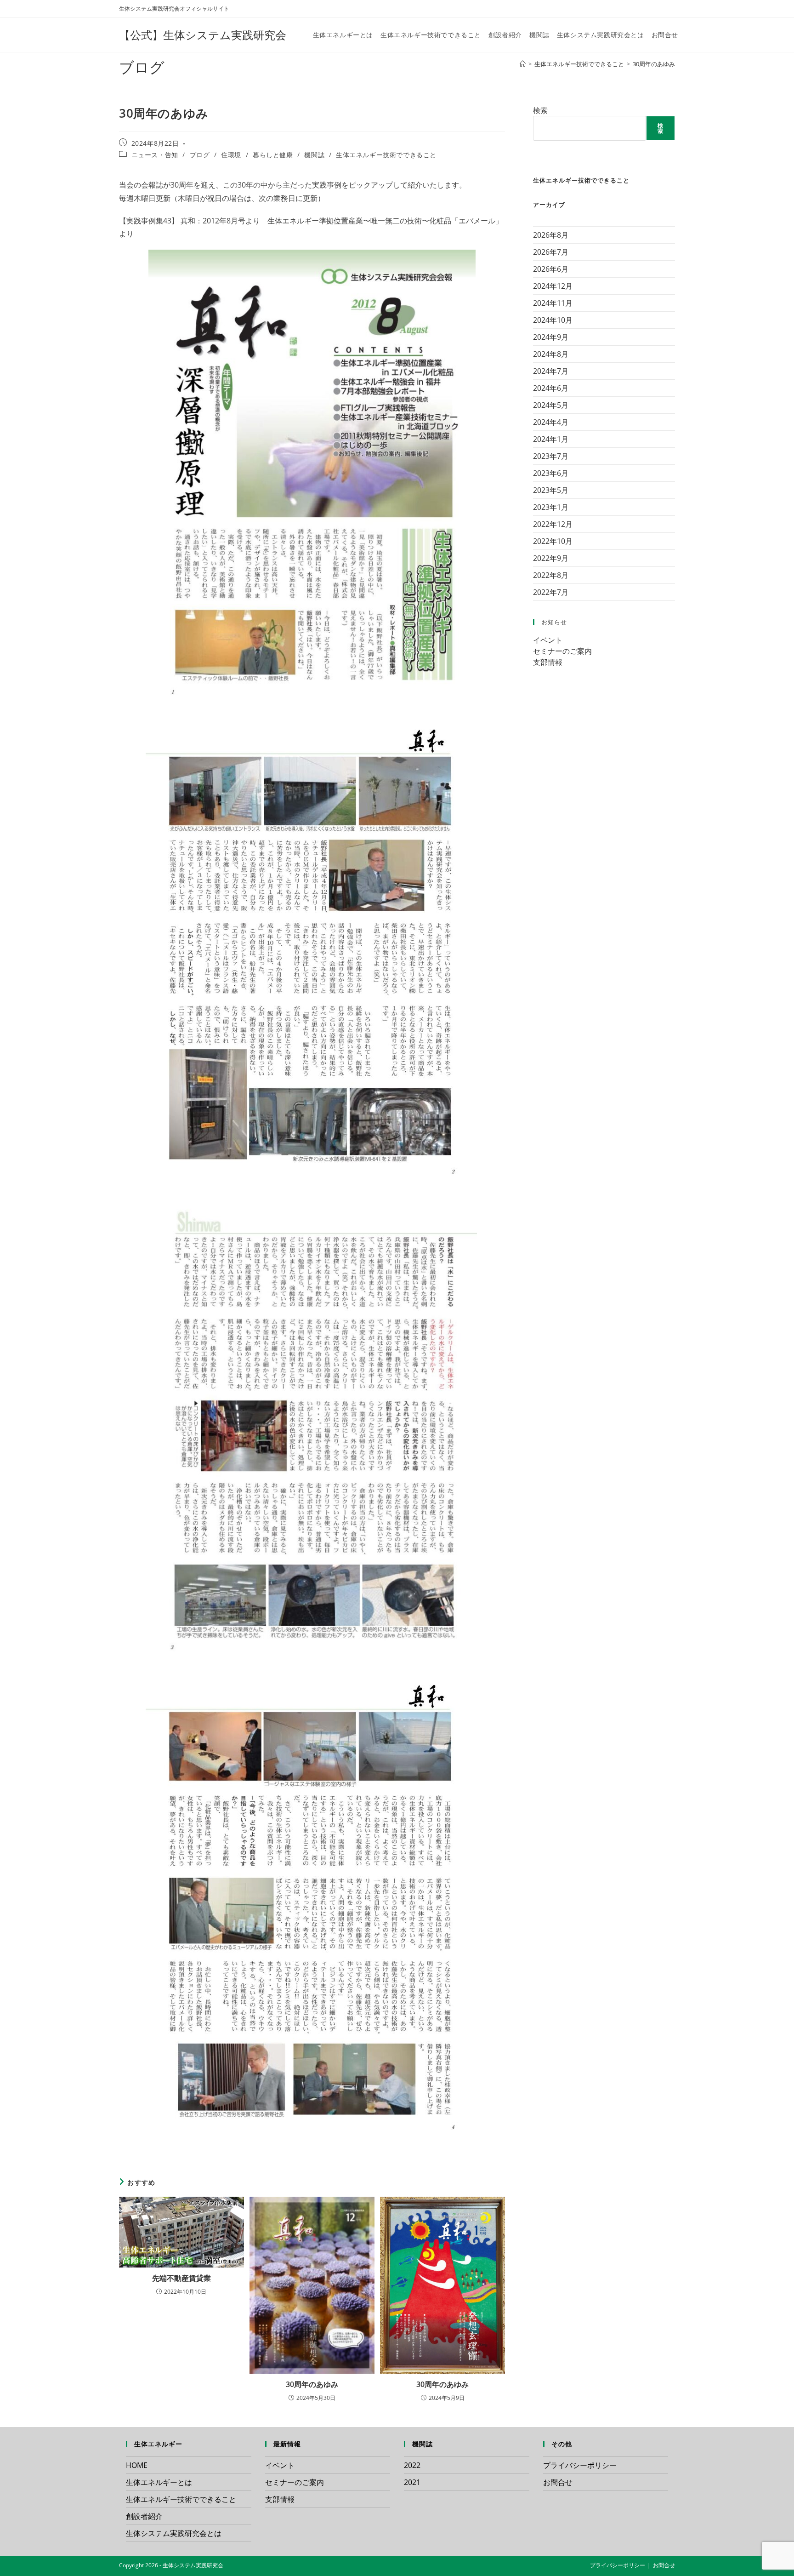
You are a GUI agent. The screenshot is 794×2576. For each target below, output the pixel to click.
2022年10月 (553, 541)
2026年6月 (551, 269)
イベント (548, 640)
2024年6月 (551, 388)
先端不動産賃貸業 (181, 2278)
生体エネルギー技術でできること (386, 155)
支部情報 (548, 662)
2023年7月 (551, 456)
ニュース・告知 (155, 155)
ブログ (200, 155)
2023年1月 (551, 507)
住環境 (231, 155)
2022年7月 (551, 592)
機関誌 (314, 155)
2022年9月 (551, 558)
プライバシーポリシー (580, 2465)
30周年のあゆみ (654, 64)
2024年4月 (551, 422)
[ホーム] (523, 64)
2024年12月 (553, 286)
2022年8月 (551, 575)
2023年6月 (551, 473)
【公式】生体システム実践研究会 (203, 35)
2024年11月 (553, 303)
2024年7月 (551, 371)
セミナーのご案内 (562, 651)
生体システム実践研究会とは (174, 2533)
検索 (540, 110)
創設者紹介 (144, 2516)
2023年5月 (551, 490)
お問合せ (558, 2482)
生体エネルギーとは (159, 2482)
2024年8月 (551, 354)
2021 (412, 2482)
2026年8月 (551, 235)
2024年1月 (551, 439)
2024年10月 (553, 320)
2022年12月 (553, 524)
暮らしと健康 (273, 155)
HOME (137, 2465)
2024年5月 (551, 405)
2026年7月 (551, 252)
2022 (412, 2465)
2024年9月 (551, 337)
